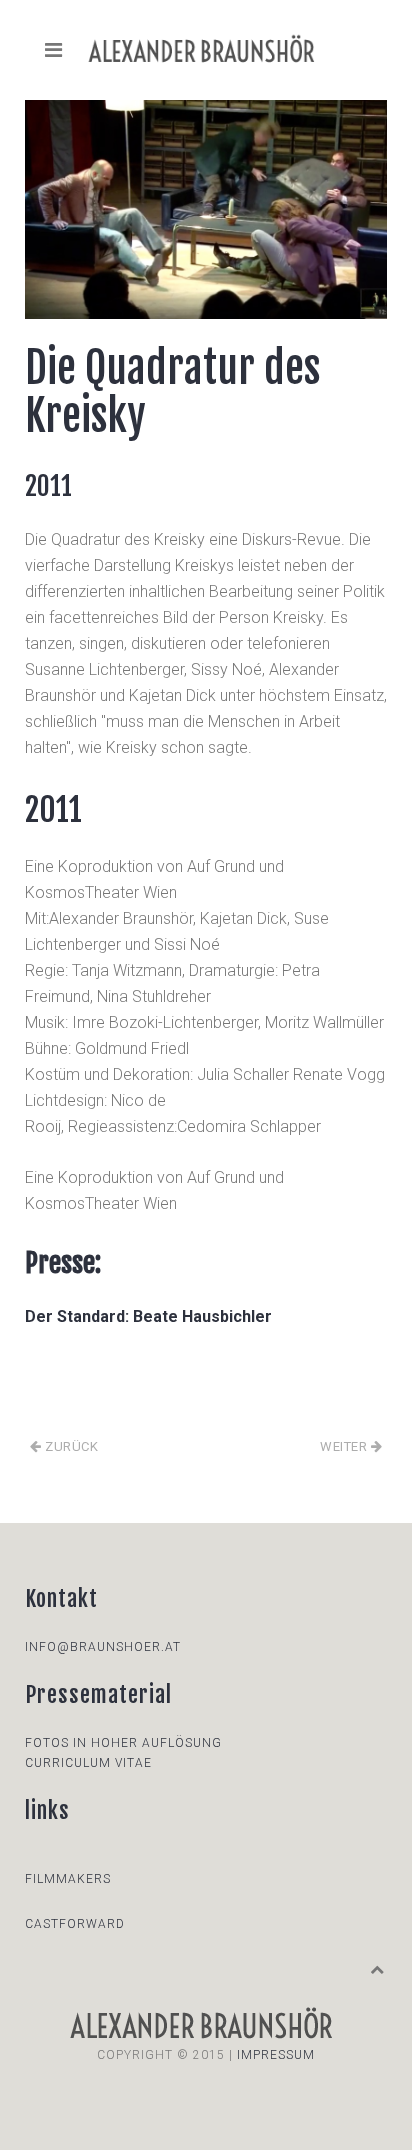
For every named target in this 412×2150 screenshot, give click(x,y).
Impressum (276, 2055)
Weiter (345, 1446)
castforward (75, 1924)
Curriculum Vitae (88, 1763)
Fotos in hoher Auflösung (123, 1743)
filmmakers (68, 1879)
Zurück (70, 1446)
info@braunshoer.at (103, 1647)
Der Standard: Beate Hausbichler (148, 1316)
